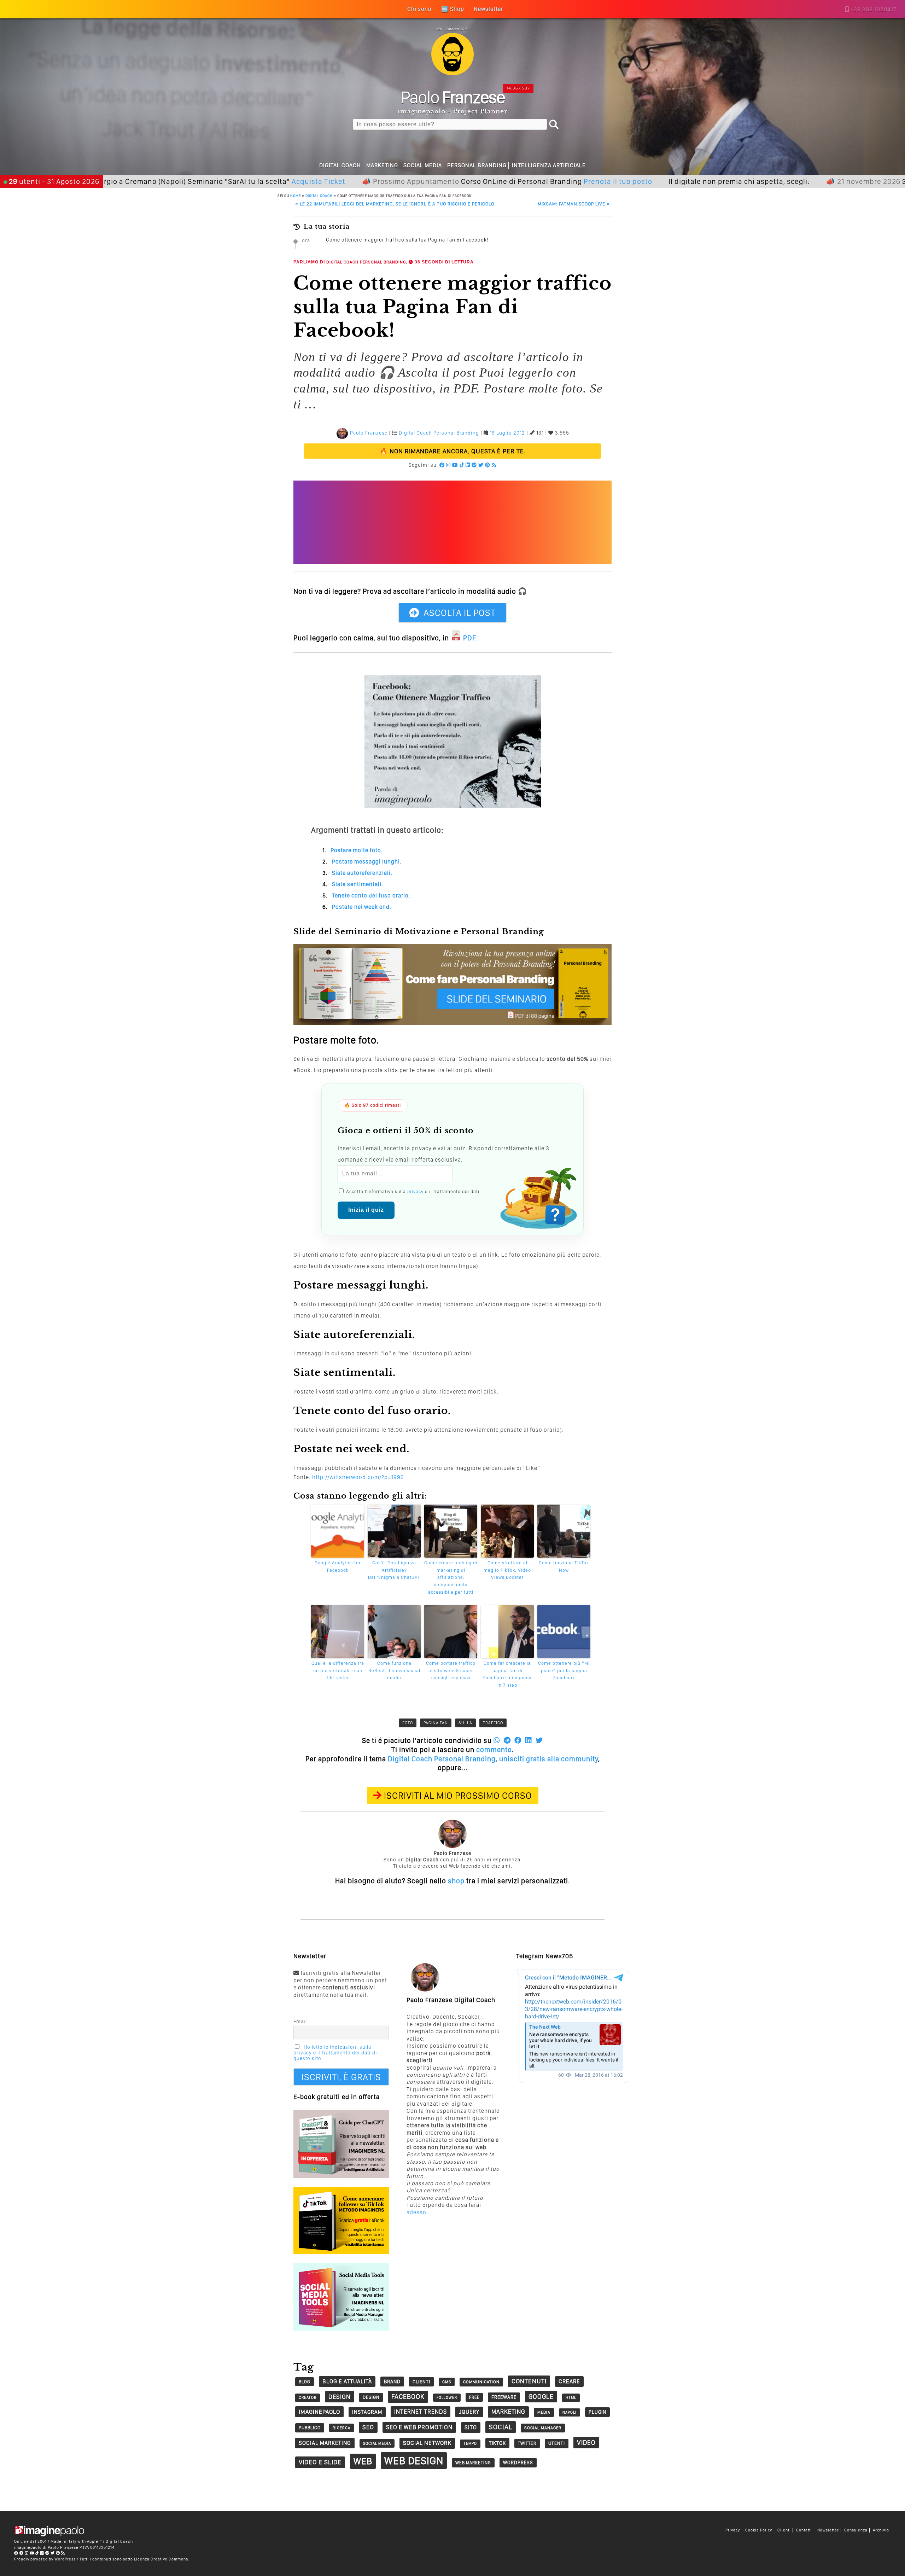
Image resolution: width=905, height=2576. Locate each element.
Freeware (504, 2397)
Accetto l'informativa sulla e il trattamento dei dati (412, 1191)
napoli (570, 2412)
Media (544, 2412)
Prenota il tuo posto (529, 181)
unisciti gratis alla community (549, 1759)
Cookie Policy (759, 2530)
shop (456, 1881)
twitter (527, 2443)
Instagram (367, 2412)
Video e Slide (320, 2462)
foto (408, 1723)
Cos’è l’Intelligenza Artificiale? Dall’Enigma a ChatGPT (394, 1570)
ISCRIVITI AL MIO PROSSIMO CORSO (458, 1795)
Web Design (414, 2461)
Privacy (733, 2530)
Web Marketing (473, 2463)
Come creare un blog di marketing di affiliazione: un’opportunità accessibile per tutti (451, 1577)
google (541, 2397)
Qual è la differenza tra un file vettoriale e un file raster (338, 1671)
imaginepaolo (319, 2412)
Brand (392, 2382)
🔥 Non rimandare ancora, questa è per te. (453, 451)
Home (296, 196)
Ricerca (341, 2428)
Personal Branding (477, 165)
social (501, 2427)
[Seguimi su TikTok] (462, 465)
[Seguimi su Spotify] (474, 465)
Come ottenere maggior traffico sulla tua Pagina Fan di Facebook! (407, 240)
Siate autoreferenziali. (362, 873)
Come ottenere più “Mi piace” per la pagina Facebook (564, 1671)
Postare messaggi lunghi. (367, 862)
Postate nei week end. (362, 907)
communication (481, 2382)
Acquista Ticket (229, 181)
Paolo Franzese (369, 433)
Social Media (423, 165)
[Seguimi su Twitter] (481, 465)
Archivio (881, 2530)
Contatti (804, 2530)
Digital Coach (340, 165)
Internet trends (421, 2412)
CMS (447, 2382)
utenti (557, 2443)
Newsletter (828, 2530)
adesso (416, 2212)
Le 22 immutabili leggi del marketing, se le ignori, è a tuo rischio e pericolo (395, 204)
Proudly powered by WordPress (45, 2559)
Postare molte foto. (357, 850)
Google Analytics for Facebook (338, 1566)
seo (368, 2427)
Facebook (408, 2397)
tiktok (497, 2443)
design (340, 2397)
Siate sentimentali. (358, 884)
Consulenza (856, 2530)
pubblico (310, 2428)
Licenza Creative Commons (161, 2559)
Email (300, 2022)
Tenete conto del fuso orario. (371, 896)
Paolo (453, 97)
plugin (597, 2412)
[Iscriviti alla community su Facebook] (442, 465)
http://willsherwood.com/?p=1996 (358, 1477)
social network (427, 2443)
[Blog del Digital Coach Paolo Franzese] (452, 73)
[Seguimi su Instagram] (448, 465)
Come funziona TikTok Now (564, 1566)
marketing (508, 2412)
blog (305, 2382)
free (474, 2397)
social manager (543, 2428)
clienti (421, 2382)
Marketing (382, 165)
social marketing (325, 2443)
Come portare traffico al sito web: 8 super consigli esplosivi (451, 1671)
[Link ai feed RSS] (494, 465)
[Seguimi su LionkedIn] (468, 465)
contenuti (529, 2381)
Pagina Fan (436, 1723)
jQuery (469, 2412)
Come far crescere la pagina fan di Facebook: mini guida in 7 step (507, 1674)
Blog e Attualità (347, 2381)
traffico (493, 1723)
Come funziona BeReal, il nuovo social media (394, 1671)
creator (308, 2398)
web (363, 2461)
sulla (465, 1723)
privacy (415, 1191)
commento (494, 1750)
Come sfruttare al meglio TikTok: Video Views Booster (507, 1570)
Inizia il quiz (366, 1210)
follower (447, 2398)
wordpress (518, 2462)
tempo (470, 2444)
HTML (571, 2398)
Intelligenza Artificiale (549, 165)
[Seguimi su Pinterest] (488, 465)
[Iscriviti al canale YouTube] (455, 465)
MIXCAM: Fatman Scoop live (574, 204)
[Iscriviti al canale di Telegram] (22, 2553)
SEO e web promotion (419, 2427)
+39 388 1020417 (874, 9)
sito (471, 2427)
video (586, 2443)
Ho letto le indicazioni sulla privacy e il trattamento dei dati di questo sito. (335, 2053)
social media (377, 2443)
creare (569, 2381)
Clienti (784, 2530)
